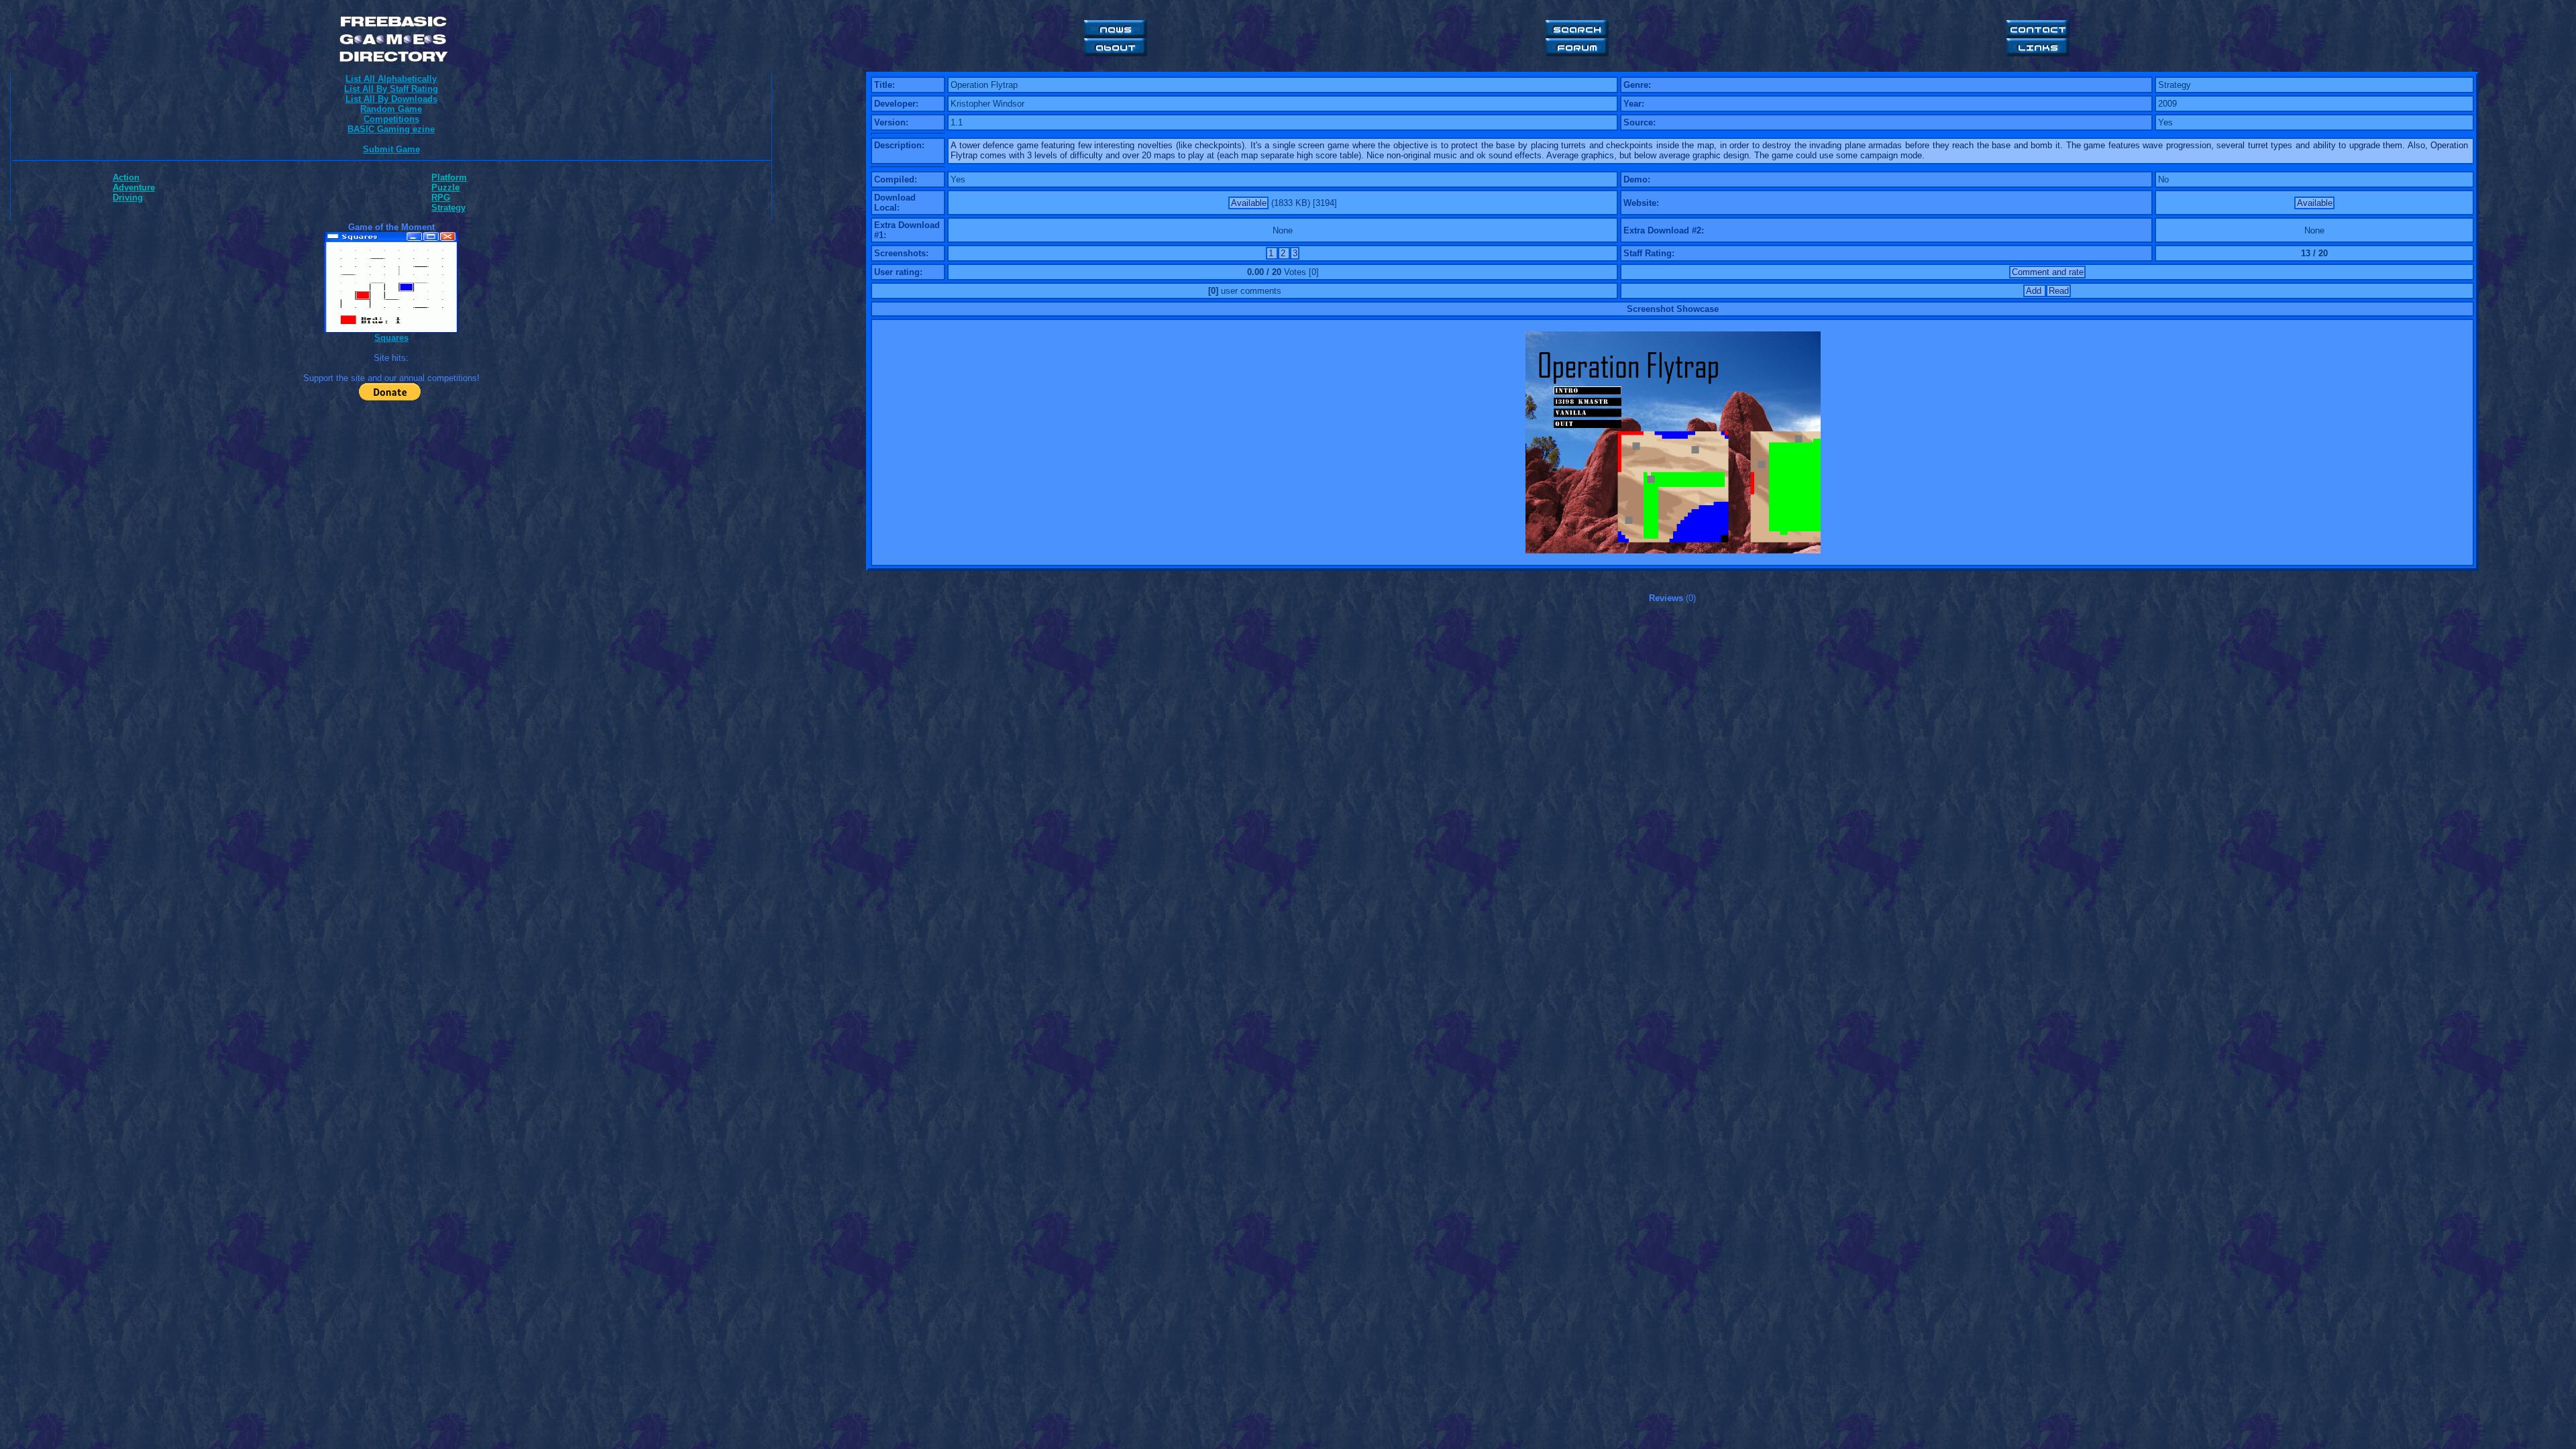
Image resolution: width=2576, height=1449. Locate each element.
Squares (391, 338)
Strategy (448, 208)
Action (126, 177)
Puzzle (445, 187)
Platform (449, 177)
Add (2035, 291)
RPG (441, 198)
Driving (128, 198)
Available (1249, 203)
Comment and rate (2048, 272)
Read (2059, 291)
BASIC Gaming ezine (391, 129)
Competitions (391, 119)
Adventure (134, 187)
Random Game (391, 109)
